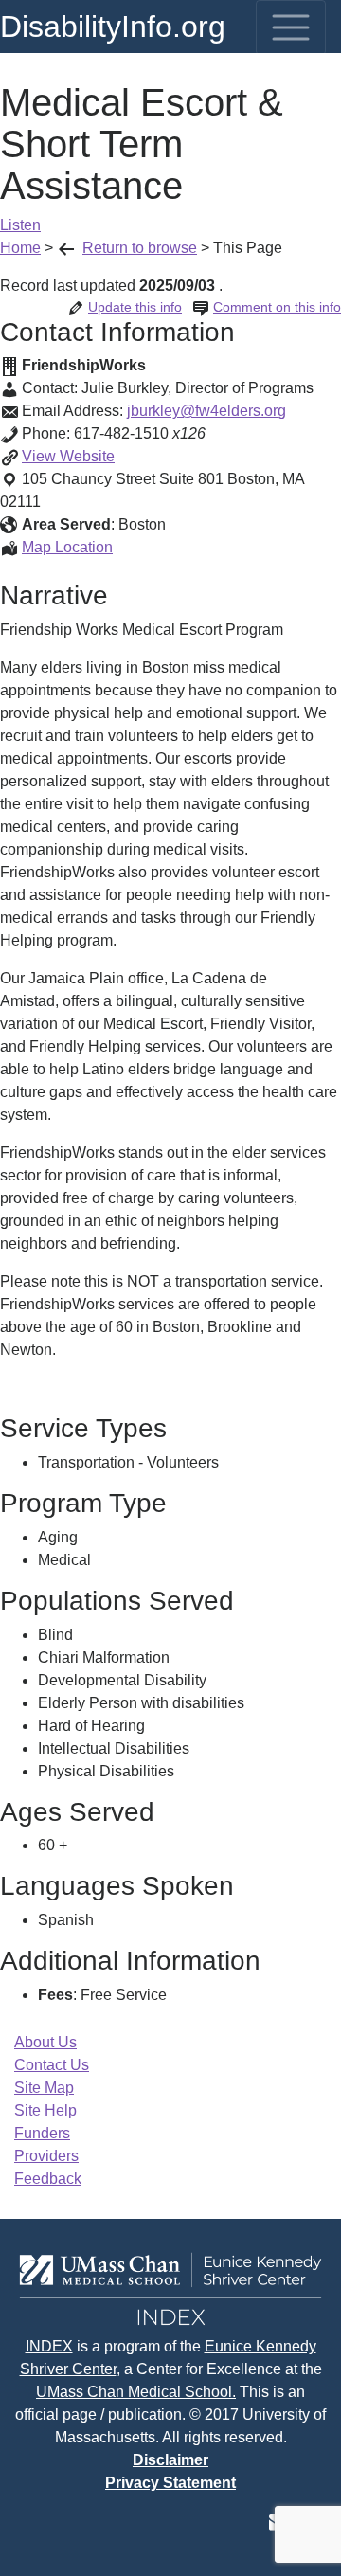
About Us (45, 2042)
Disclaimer (170, 2460)
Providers (46, 2156)
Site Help (45, 2110)
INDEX (49, 2346)
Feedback (48, 2179)
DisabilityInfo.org (113, 27)
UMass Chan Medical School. (136, 2392)
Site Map (44, 2088)
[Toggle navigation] (291, 27)
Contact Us (52, 2065)
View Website (68, 456)
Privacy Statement (170, 2483)
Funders (42, 2133)
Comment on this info (277, 307)
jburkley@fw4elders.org (206, 411)
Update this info (135, 307)
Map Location (67, 547)
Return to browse (140, 248)
